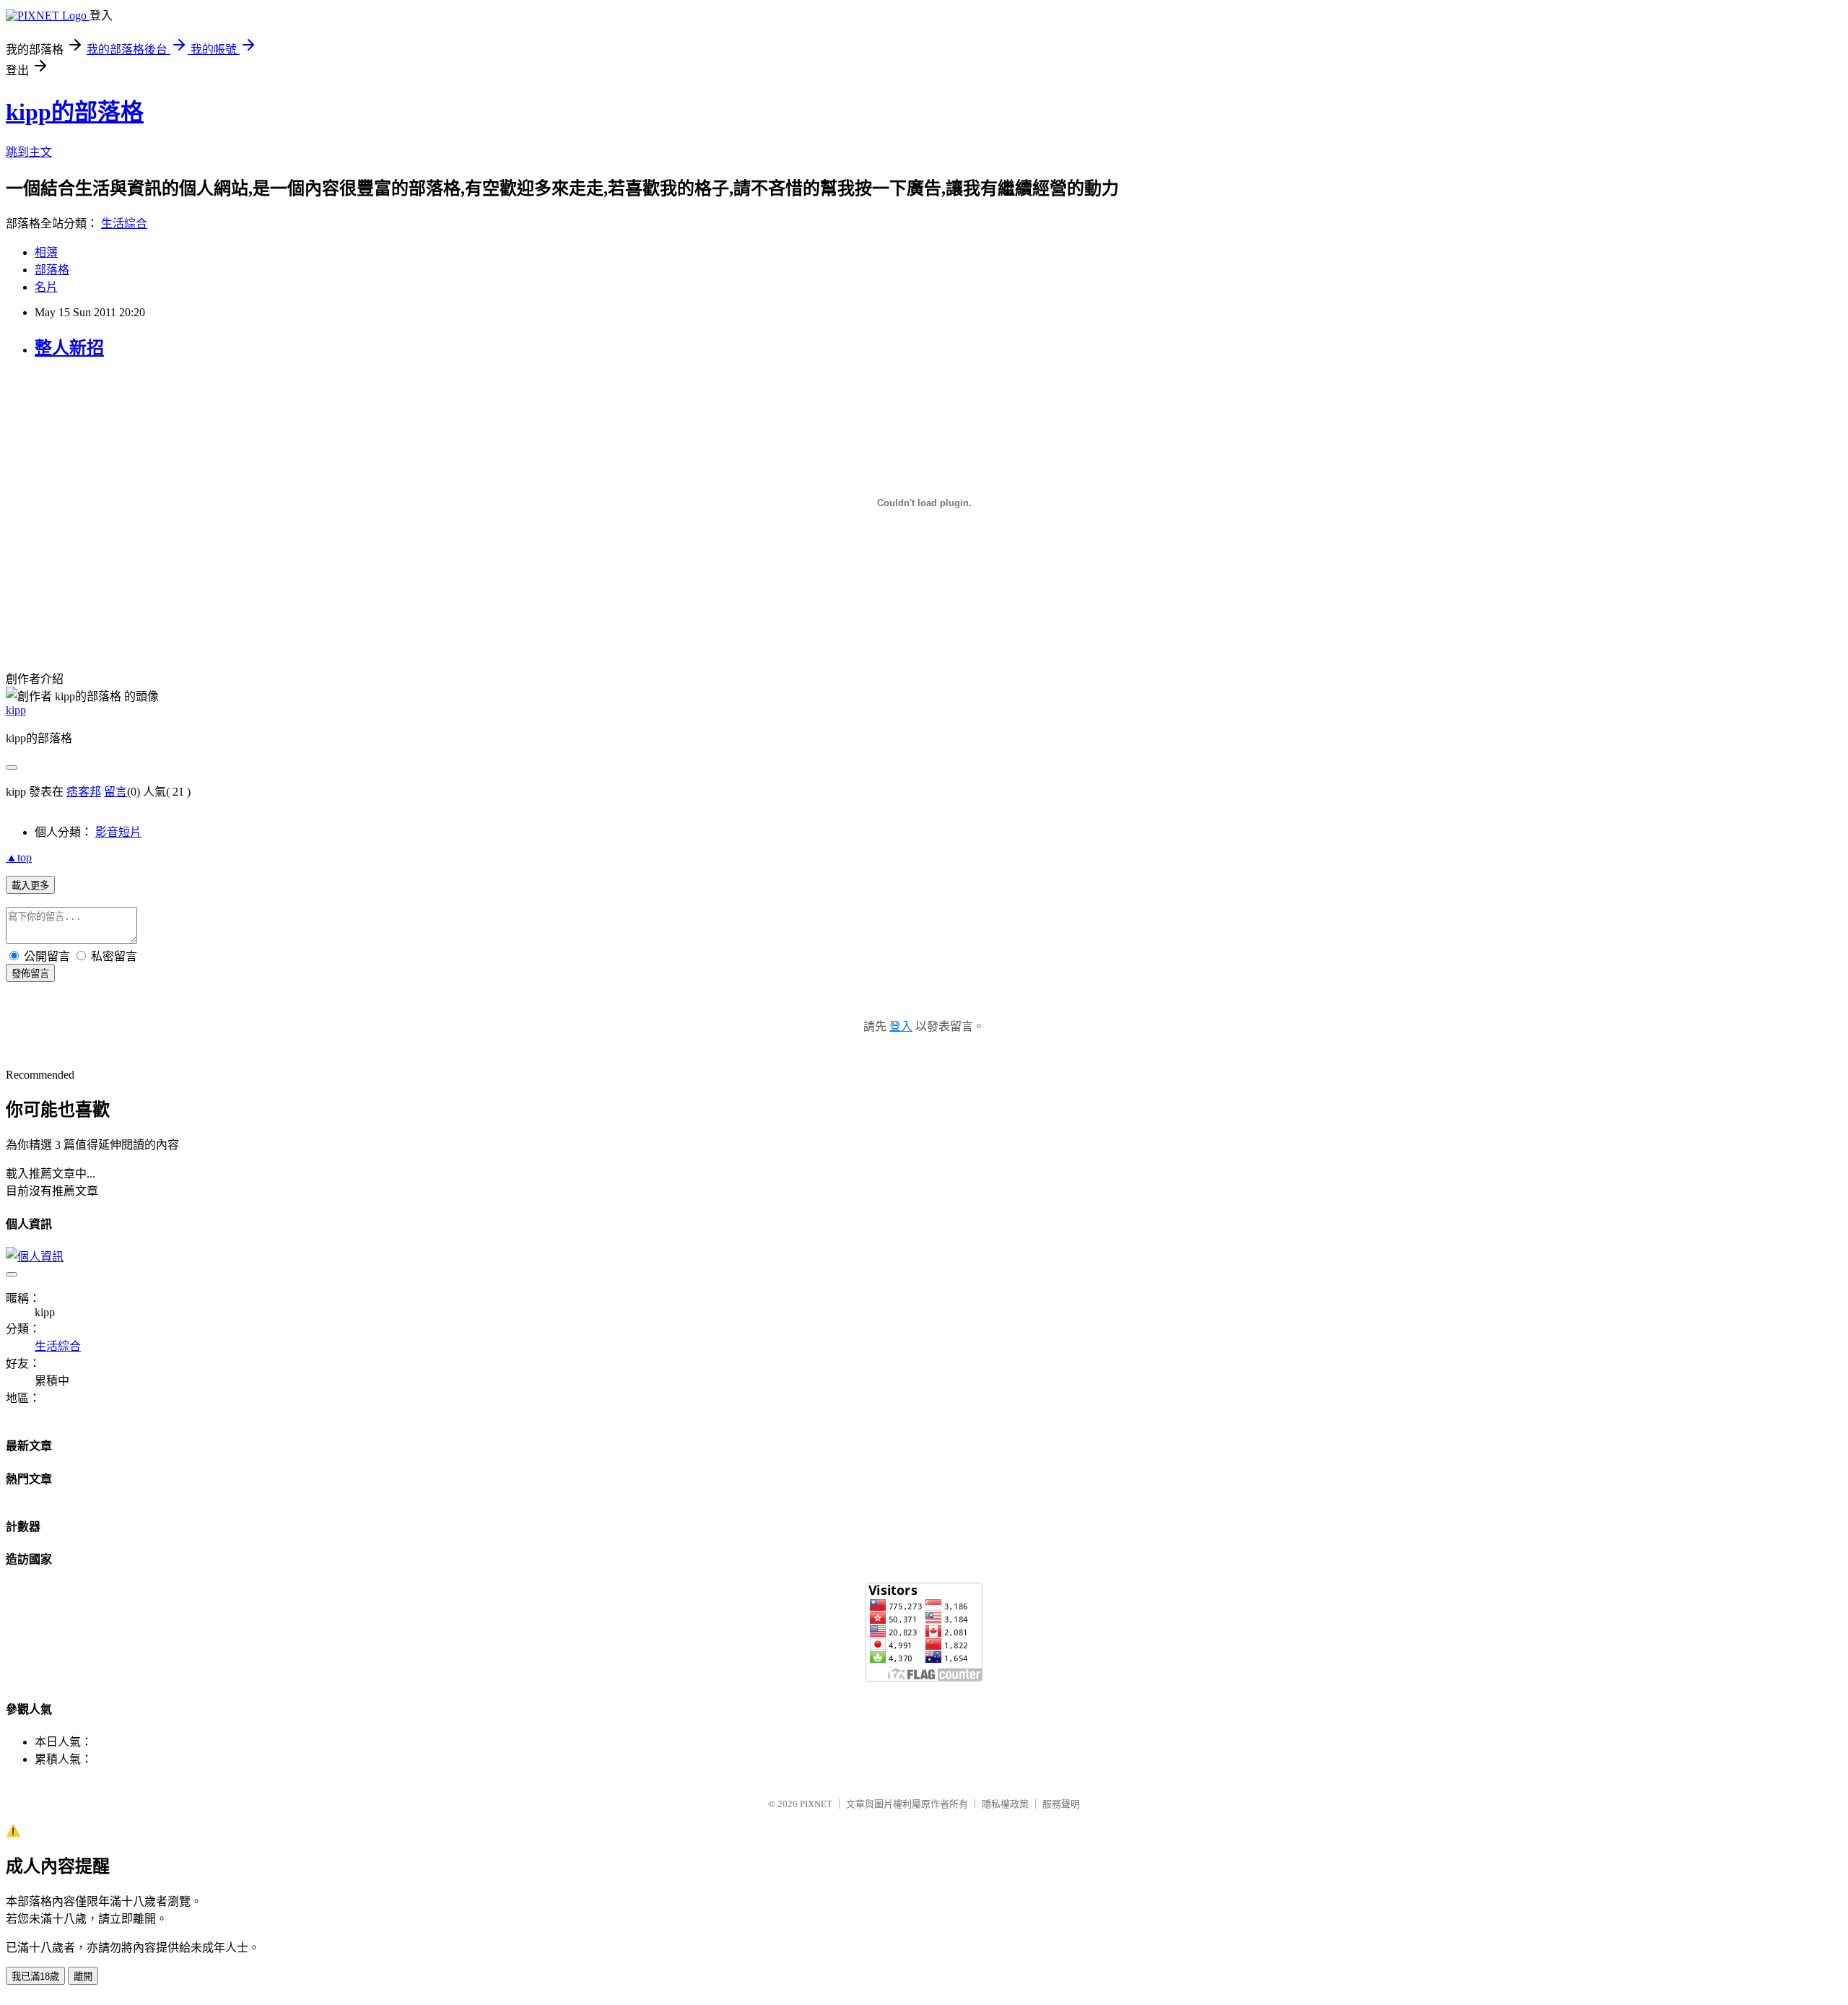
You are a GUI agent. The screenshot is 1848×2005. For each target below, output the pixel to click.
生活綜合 (124, 223)
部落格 (52, 270)
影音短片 (118, 832)
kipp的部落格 (75, 112)
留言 (115, 792)
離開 (83, 1976)
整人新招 (69, 348)
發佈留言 (30, 974)
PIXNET (816, 1804)
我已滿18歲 (35, 1976)
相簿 (46, 252)
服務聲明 (1061, 1804)
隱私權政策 (1005, 1804)
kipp (16, 710)
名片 (46, 287)
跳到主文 (29, 152)
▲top (19, 857)
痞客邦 (84, 792)
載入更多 (30, 886)
